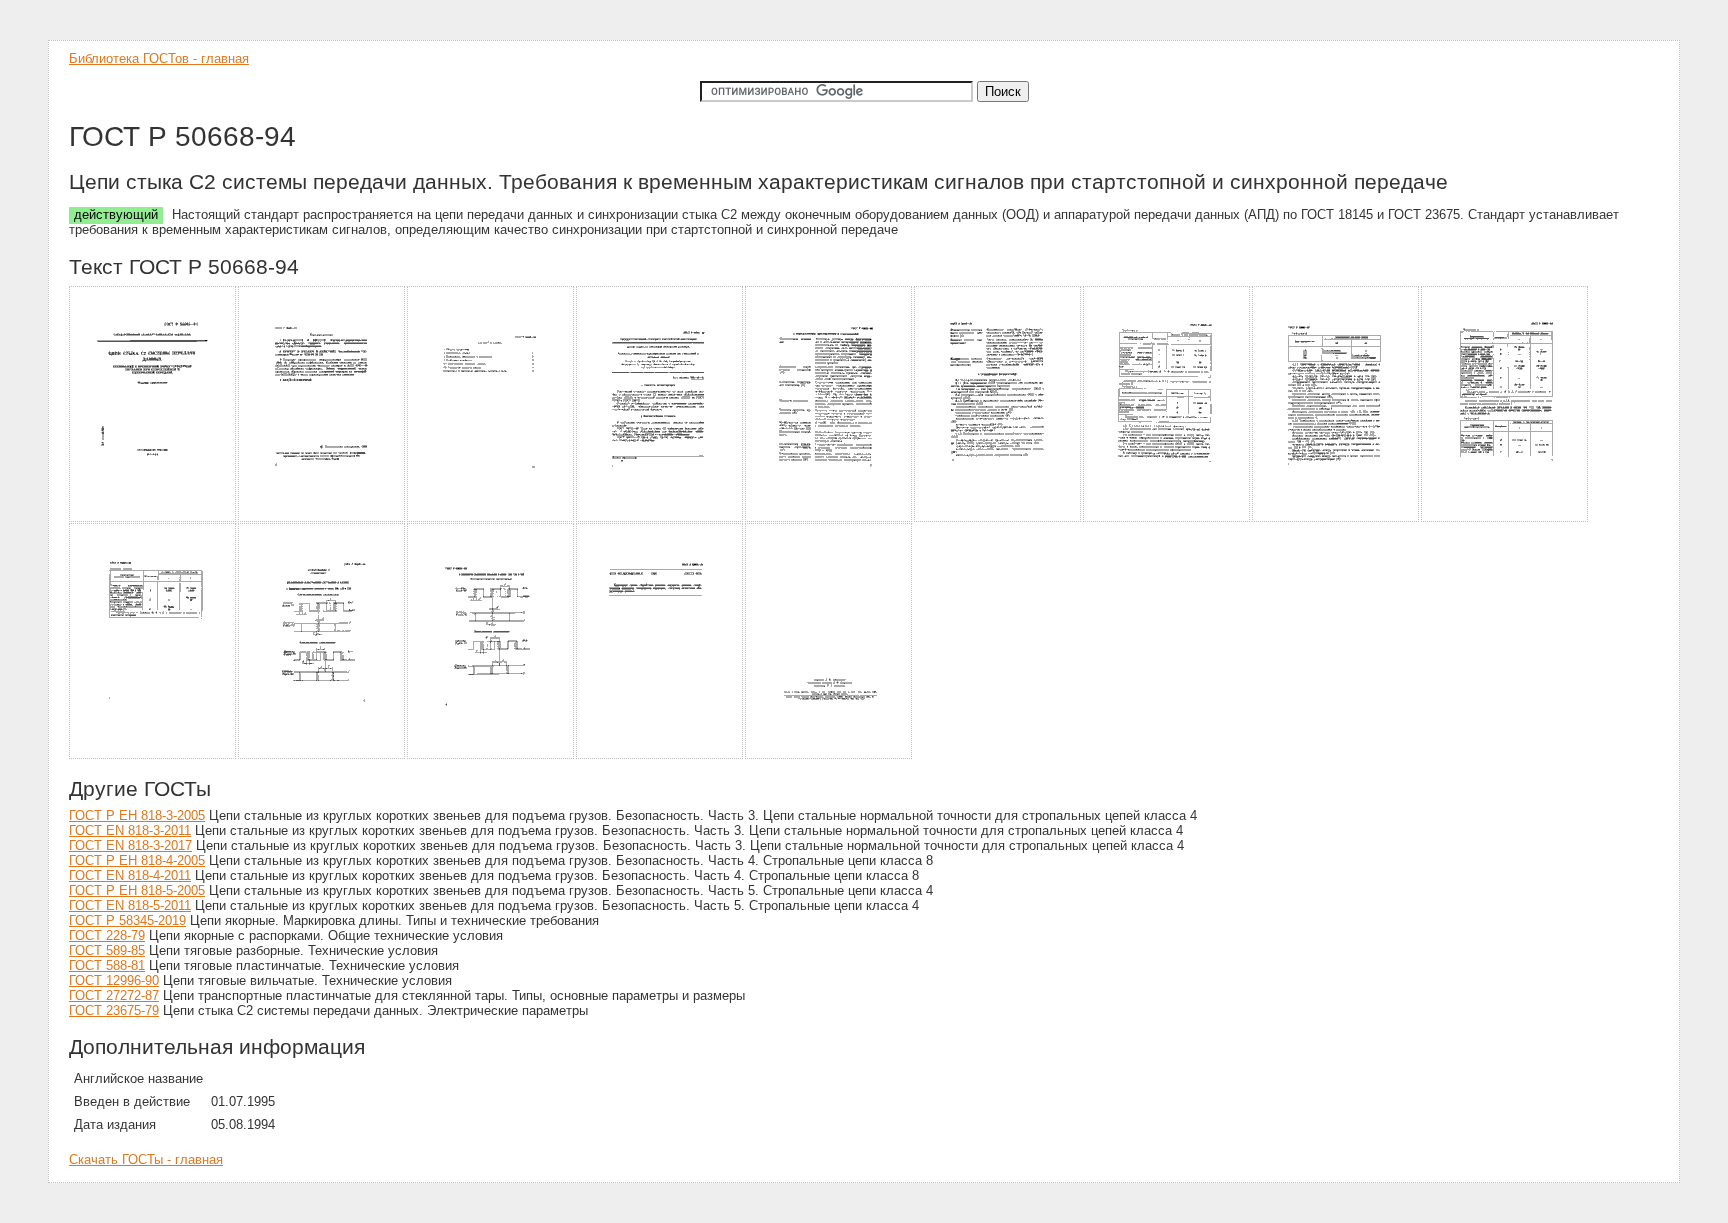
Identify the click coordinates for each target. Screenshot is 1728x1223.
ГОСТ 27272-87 (114, 995)
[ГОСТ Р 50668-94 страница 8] (1336, 518)
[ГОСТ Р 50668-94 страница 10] (153, 755)
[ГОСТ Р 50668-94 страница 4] (660, 518)
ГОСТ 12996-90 (114, 980)
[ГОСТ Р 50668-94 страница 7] (1167, 518)
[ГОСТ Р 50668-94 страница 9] (1505, 518)
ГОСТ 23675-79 (114, 1010)
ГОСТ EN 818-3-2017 (130, 845)
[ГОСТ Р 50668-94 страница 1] (153, 518)
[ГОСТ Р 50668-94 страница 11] (322, 755)
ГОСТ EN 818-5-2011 (130, 905)
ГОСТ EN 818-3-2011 (130, 830)
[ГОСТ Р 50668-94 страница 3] (491, 518)
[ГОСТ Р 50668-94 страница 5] (829, 518)
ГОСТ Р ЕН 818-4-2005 (137, 860)
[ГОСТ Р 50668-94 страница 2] (322, 518)
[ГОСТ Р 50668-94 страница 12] (491, 755)
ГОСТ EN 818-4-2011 (130, 875)
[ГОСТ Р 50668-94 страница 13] (660, 755)
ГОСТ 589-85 (107, 950)
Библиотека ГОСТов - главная (159, 58)
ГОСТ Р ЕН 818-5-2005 (137, 890)
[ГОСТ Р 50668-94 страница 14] (829, 755)
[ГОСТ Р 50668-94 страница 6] (998, 518)
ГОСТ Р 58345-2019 (127, 920)
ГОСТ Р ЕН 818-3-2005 (137, 815)
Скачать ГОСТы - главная (146, 1159)
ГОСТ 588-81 (107, 965)
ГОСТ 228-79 (107, 935)
